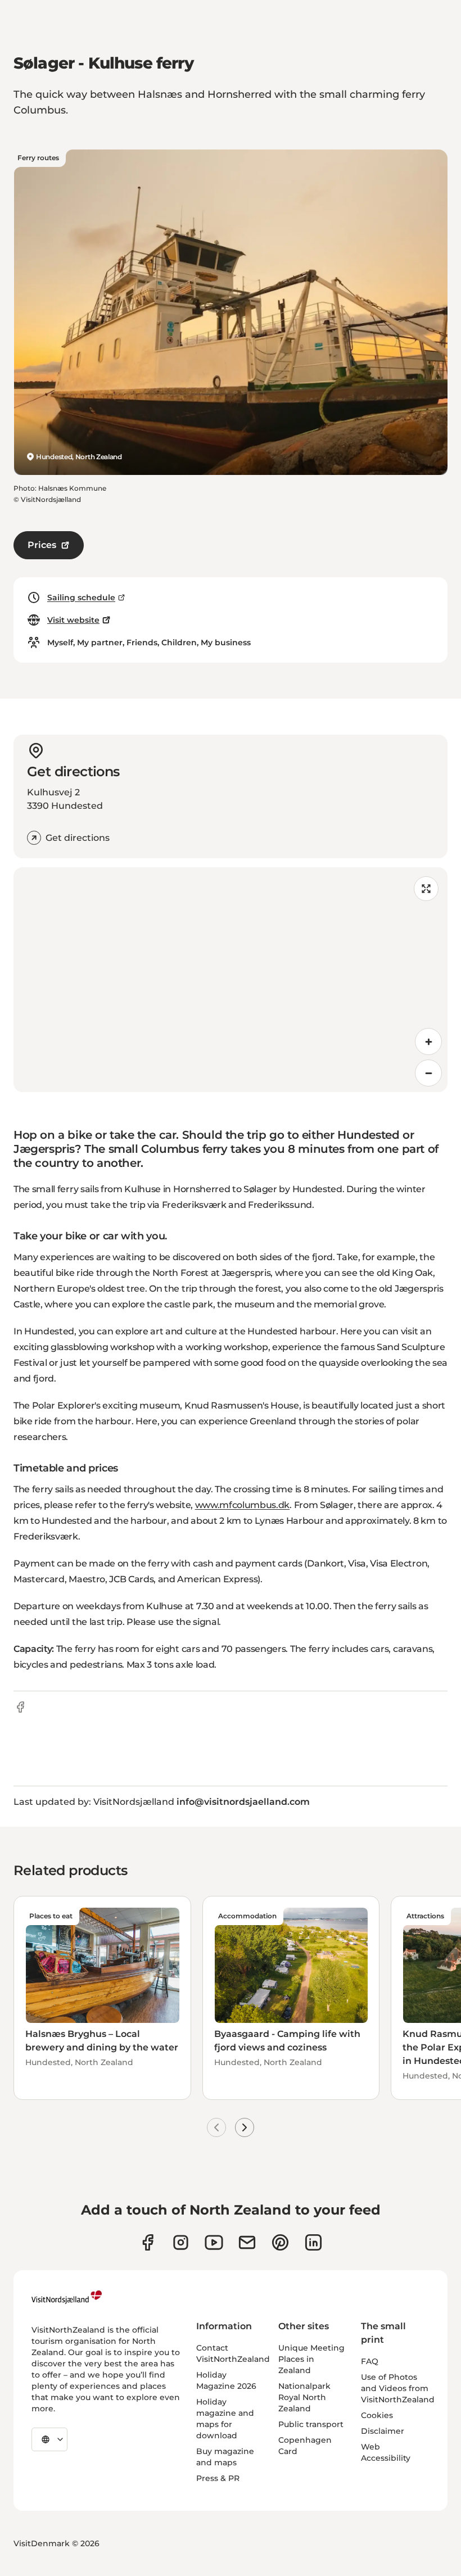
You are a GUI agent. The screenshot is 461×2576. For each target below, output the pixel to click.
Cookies (377, 2415)
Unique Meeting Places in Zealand (311, 2359)
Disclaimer (383, 2431)
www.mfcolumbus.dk (243, 1505)
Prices (42, 545)
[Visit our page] (148, 2242)
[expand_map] (426, 889)
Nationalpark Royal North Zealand (304, 2397)
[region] (231, 980)
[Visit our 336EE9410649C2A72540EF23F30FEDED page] (247, 2242)
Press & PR (218, 2478)
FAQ (370, 2361)
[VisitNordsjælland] (67, 2297)
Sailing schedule (81, 597)
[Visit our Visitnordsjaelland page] (214, 2242)
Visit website (73, 620)
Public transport (311, 2424)
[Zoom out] (428, 1073)
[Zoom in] (428, 1042)
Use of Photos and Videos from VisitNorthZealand (398, 2388)
